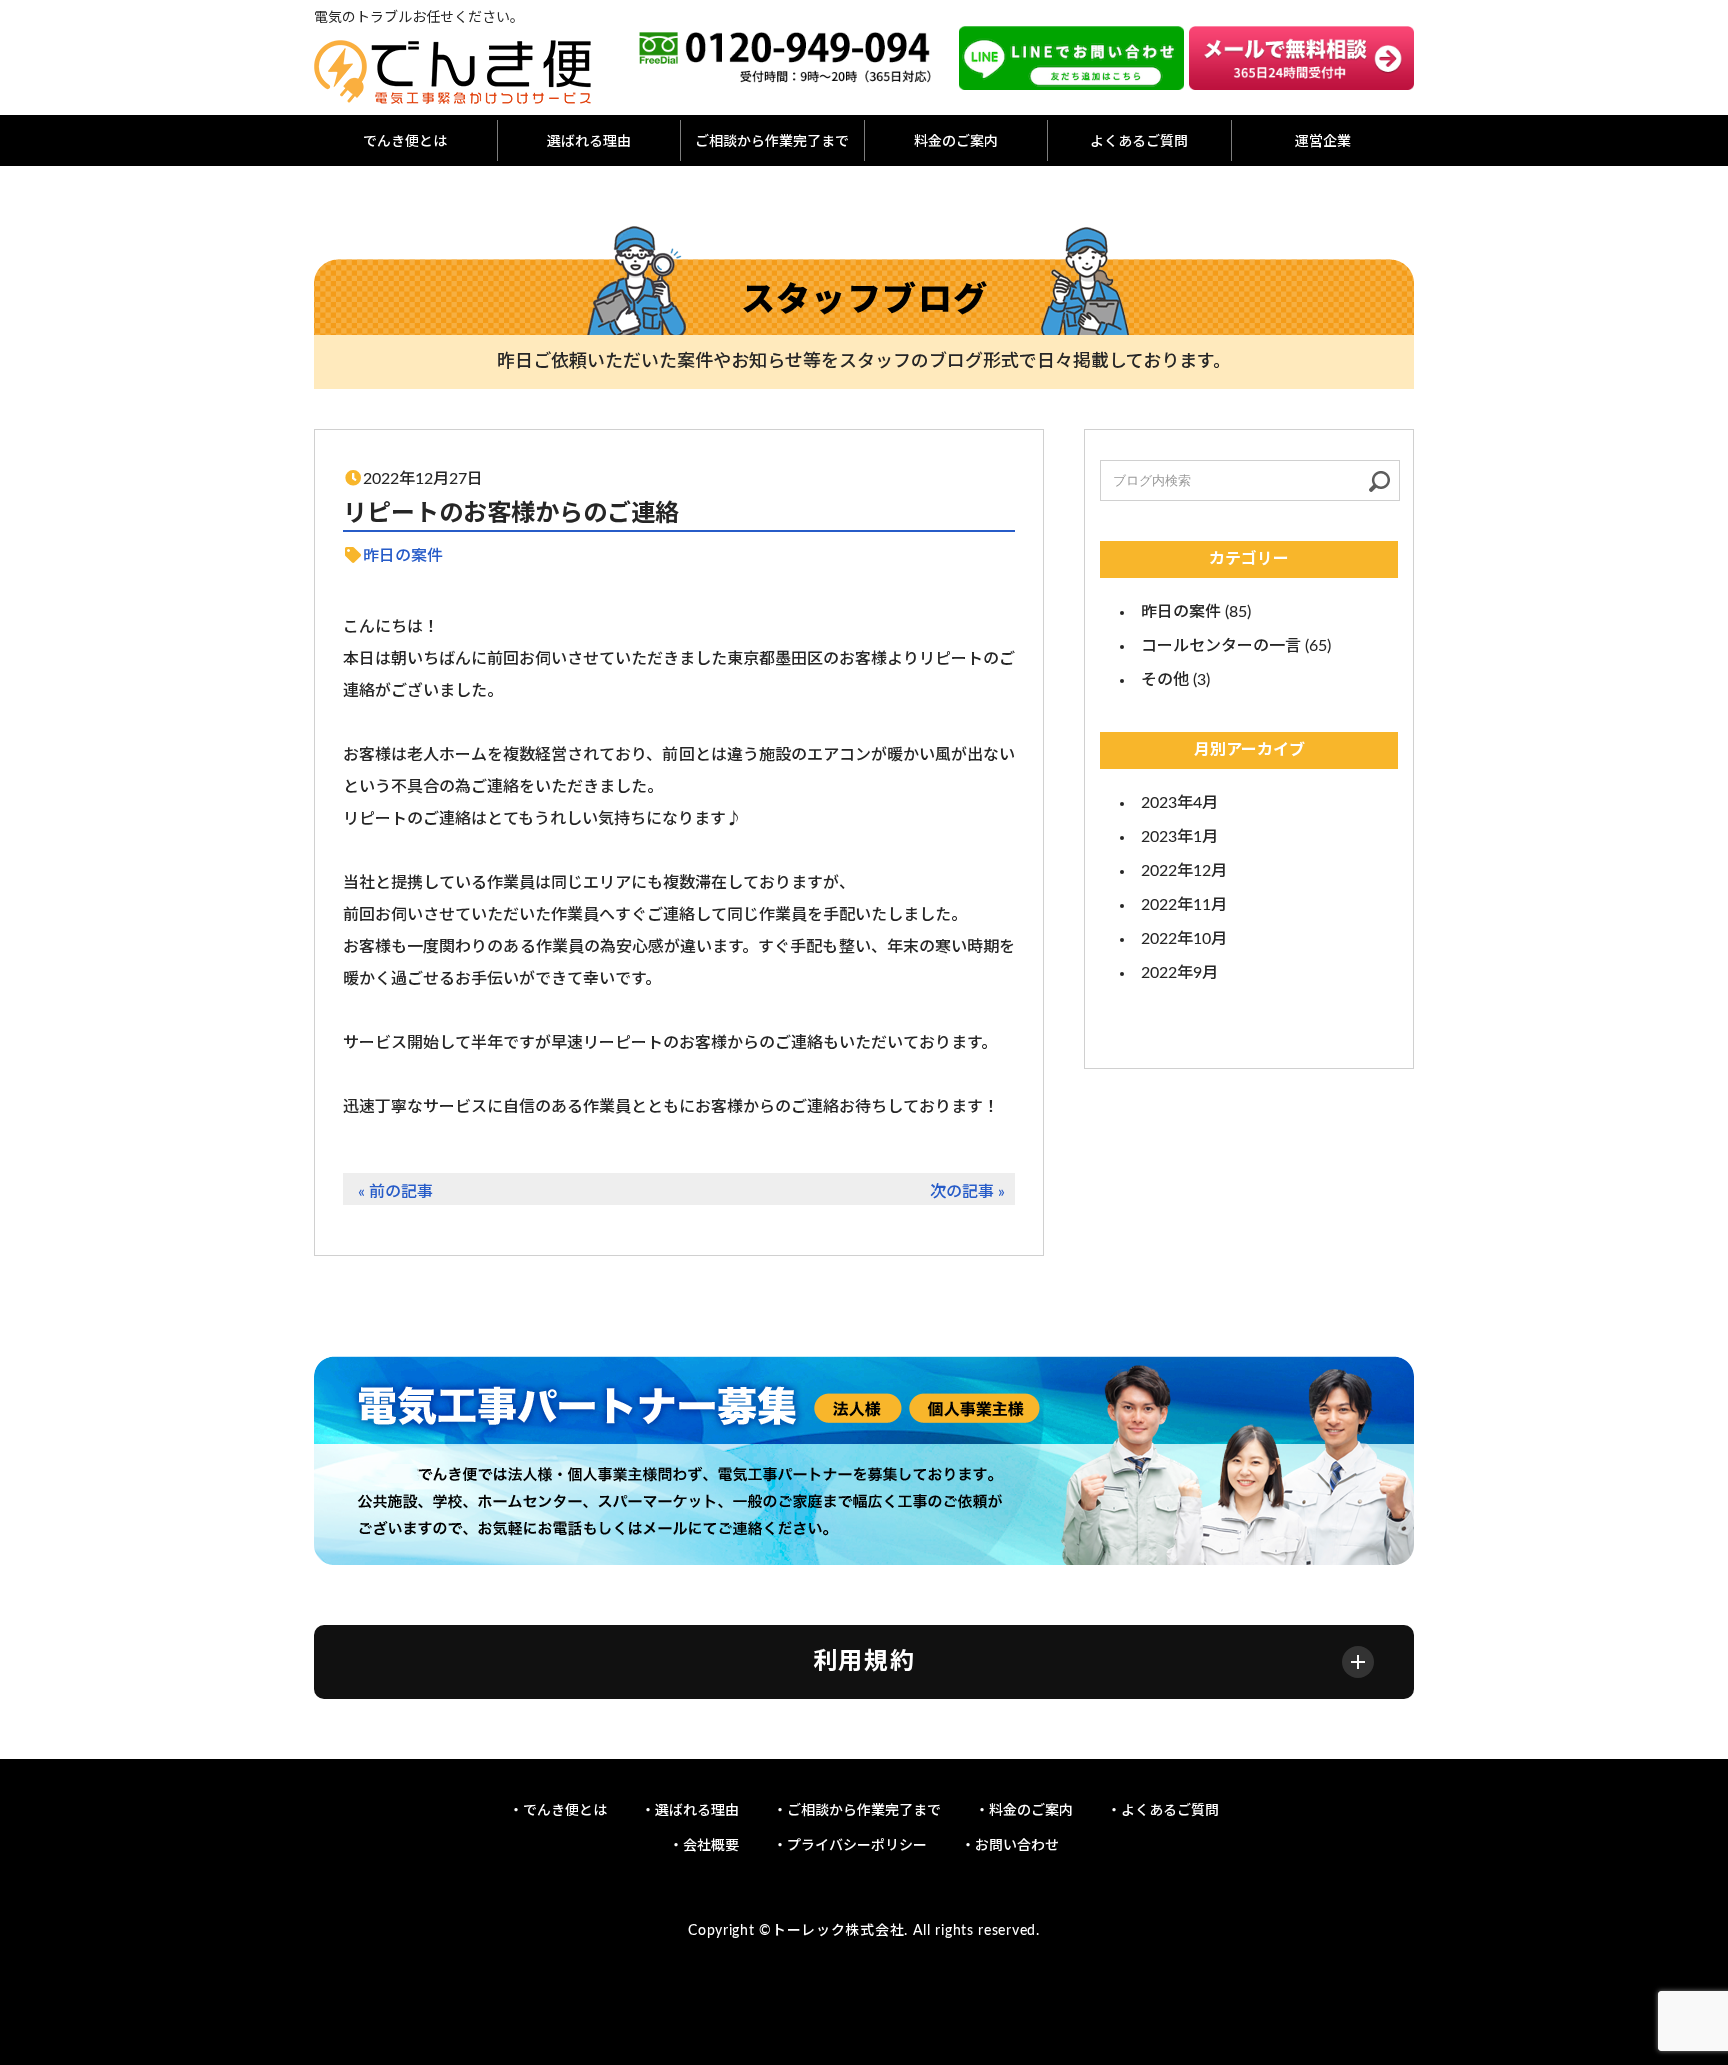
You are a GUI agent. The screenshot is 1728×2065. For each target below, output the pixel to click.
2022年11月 (1184, 905)
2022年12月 (1184, 871)
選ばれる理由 (589, 142)
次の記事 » (967, 1192)
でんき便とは (405, 142)
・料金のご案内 (1024, 1811)
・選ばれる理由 (690, 1811)
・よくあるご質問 (1163, 1811)
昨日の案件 (403, 556)
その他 (1165, 680)
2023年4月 (1179, 803)
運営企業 (1323, 142)
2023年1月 (1179, 837)
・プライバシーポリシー (850, 1846)
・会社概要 (704, 1846)
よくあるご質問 (1139, 142)
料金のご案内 (956, 142)
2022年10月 (1184, 939)
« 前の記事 (395, 1192)
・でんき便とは (558, 1811)
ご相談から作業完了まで (772, 142)
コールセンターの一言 (1221, 646)
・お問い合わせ (1010, 1846)
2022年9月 (1179, 973)
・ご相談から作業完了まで (857, 1811)
